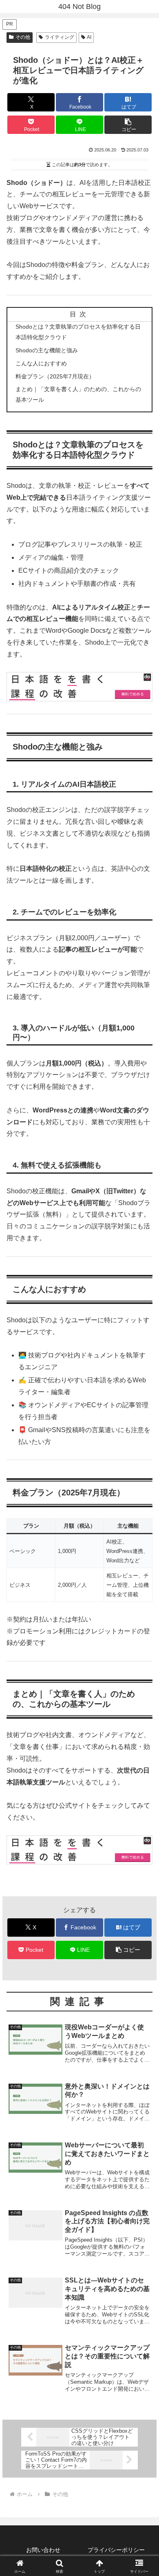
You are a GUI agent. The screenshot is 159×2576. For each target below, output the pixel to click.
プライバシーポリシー (116, 2550)
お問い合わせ (43, 2550)
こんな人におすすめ (41, 363)
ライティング (60, 37)
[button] (128, 125)
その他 (23, 37)
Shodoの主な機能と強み (47, 350)
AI (89, 37)
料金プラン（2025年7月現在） (55, 376)
